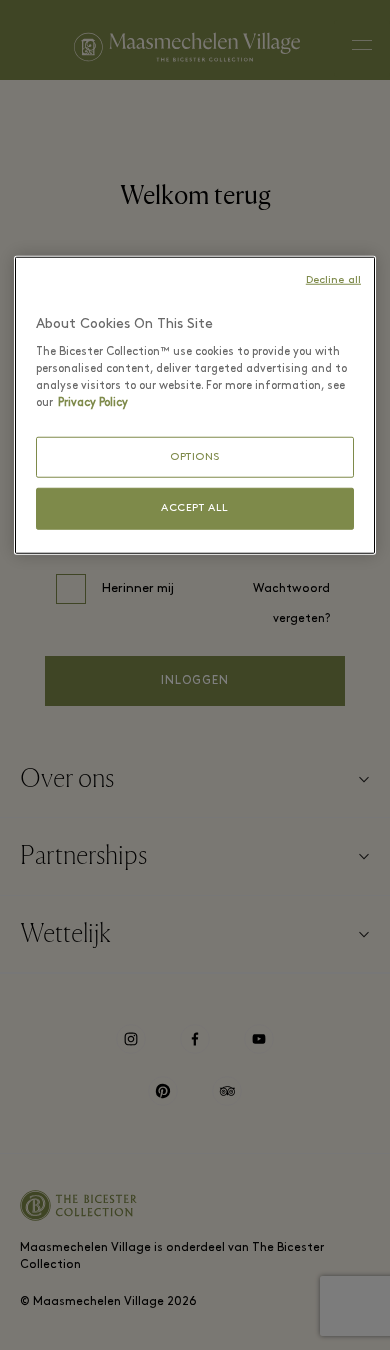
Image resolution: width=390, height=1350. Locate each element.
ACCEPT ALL (195, 508)
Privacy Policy (93, 402)
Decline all (333, 280)
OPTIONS (195, 456)
